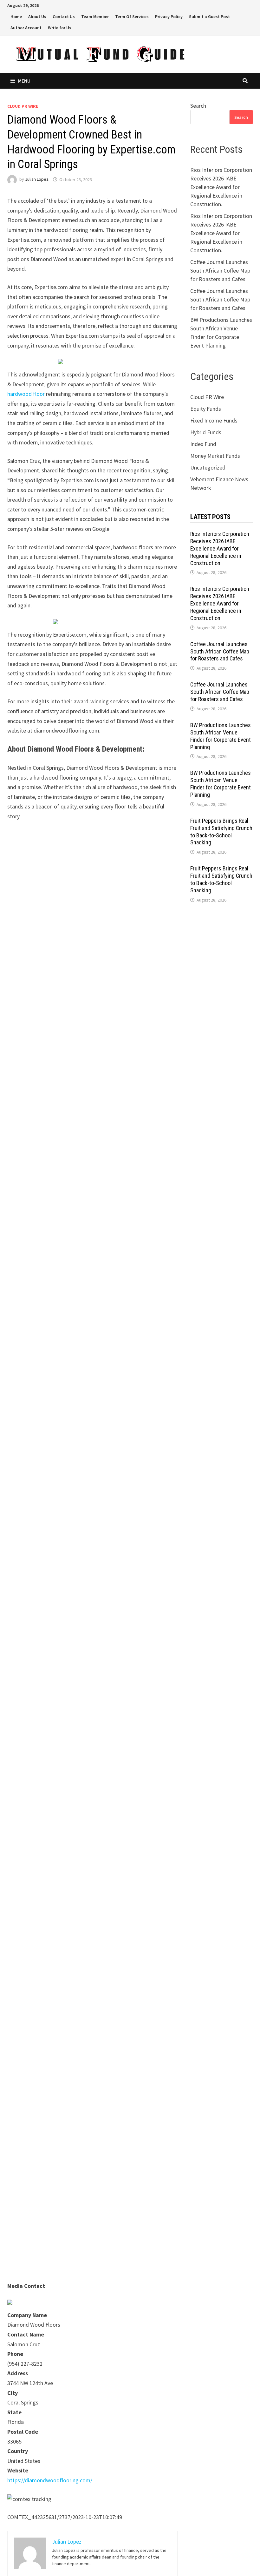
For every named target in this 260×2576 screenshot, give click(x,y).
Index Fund (203, 444)
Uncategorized (208, 467)
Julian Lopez (37, 179)
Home (16, 17)
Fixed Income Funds (214, 420)
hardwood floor (26, 394)
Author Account (26, 28)
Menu (24, 81)
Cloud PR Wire (23, 106)
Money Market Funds (215, 456)
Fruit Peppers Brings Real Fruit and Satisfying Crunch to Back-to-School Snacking (221, 832)
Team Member (95, 17)
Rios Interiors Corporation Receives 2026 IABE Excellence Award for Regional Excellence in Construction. (221, 187)
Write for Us (60, 28)
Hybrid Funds (206, 432)
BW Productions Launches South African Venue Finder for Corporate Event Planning (221, 736)
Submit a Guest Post (209, 17)
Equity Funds (206, 409)
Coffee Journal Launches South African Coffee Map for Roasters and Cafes (220, 270)
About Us (37, 17)
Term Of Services (132, 17)
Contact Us (64, 17)
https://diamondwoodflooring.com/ (50, 2480)
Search (198, 106)
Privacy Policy (169, 17)
